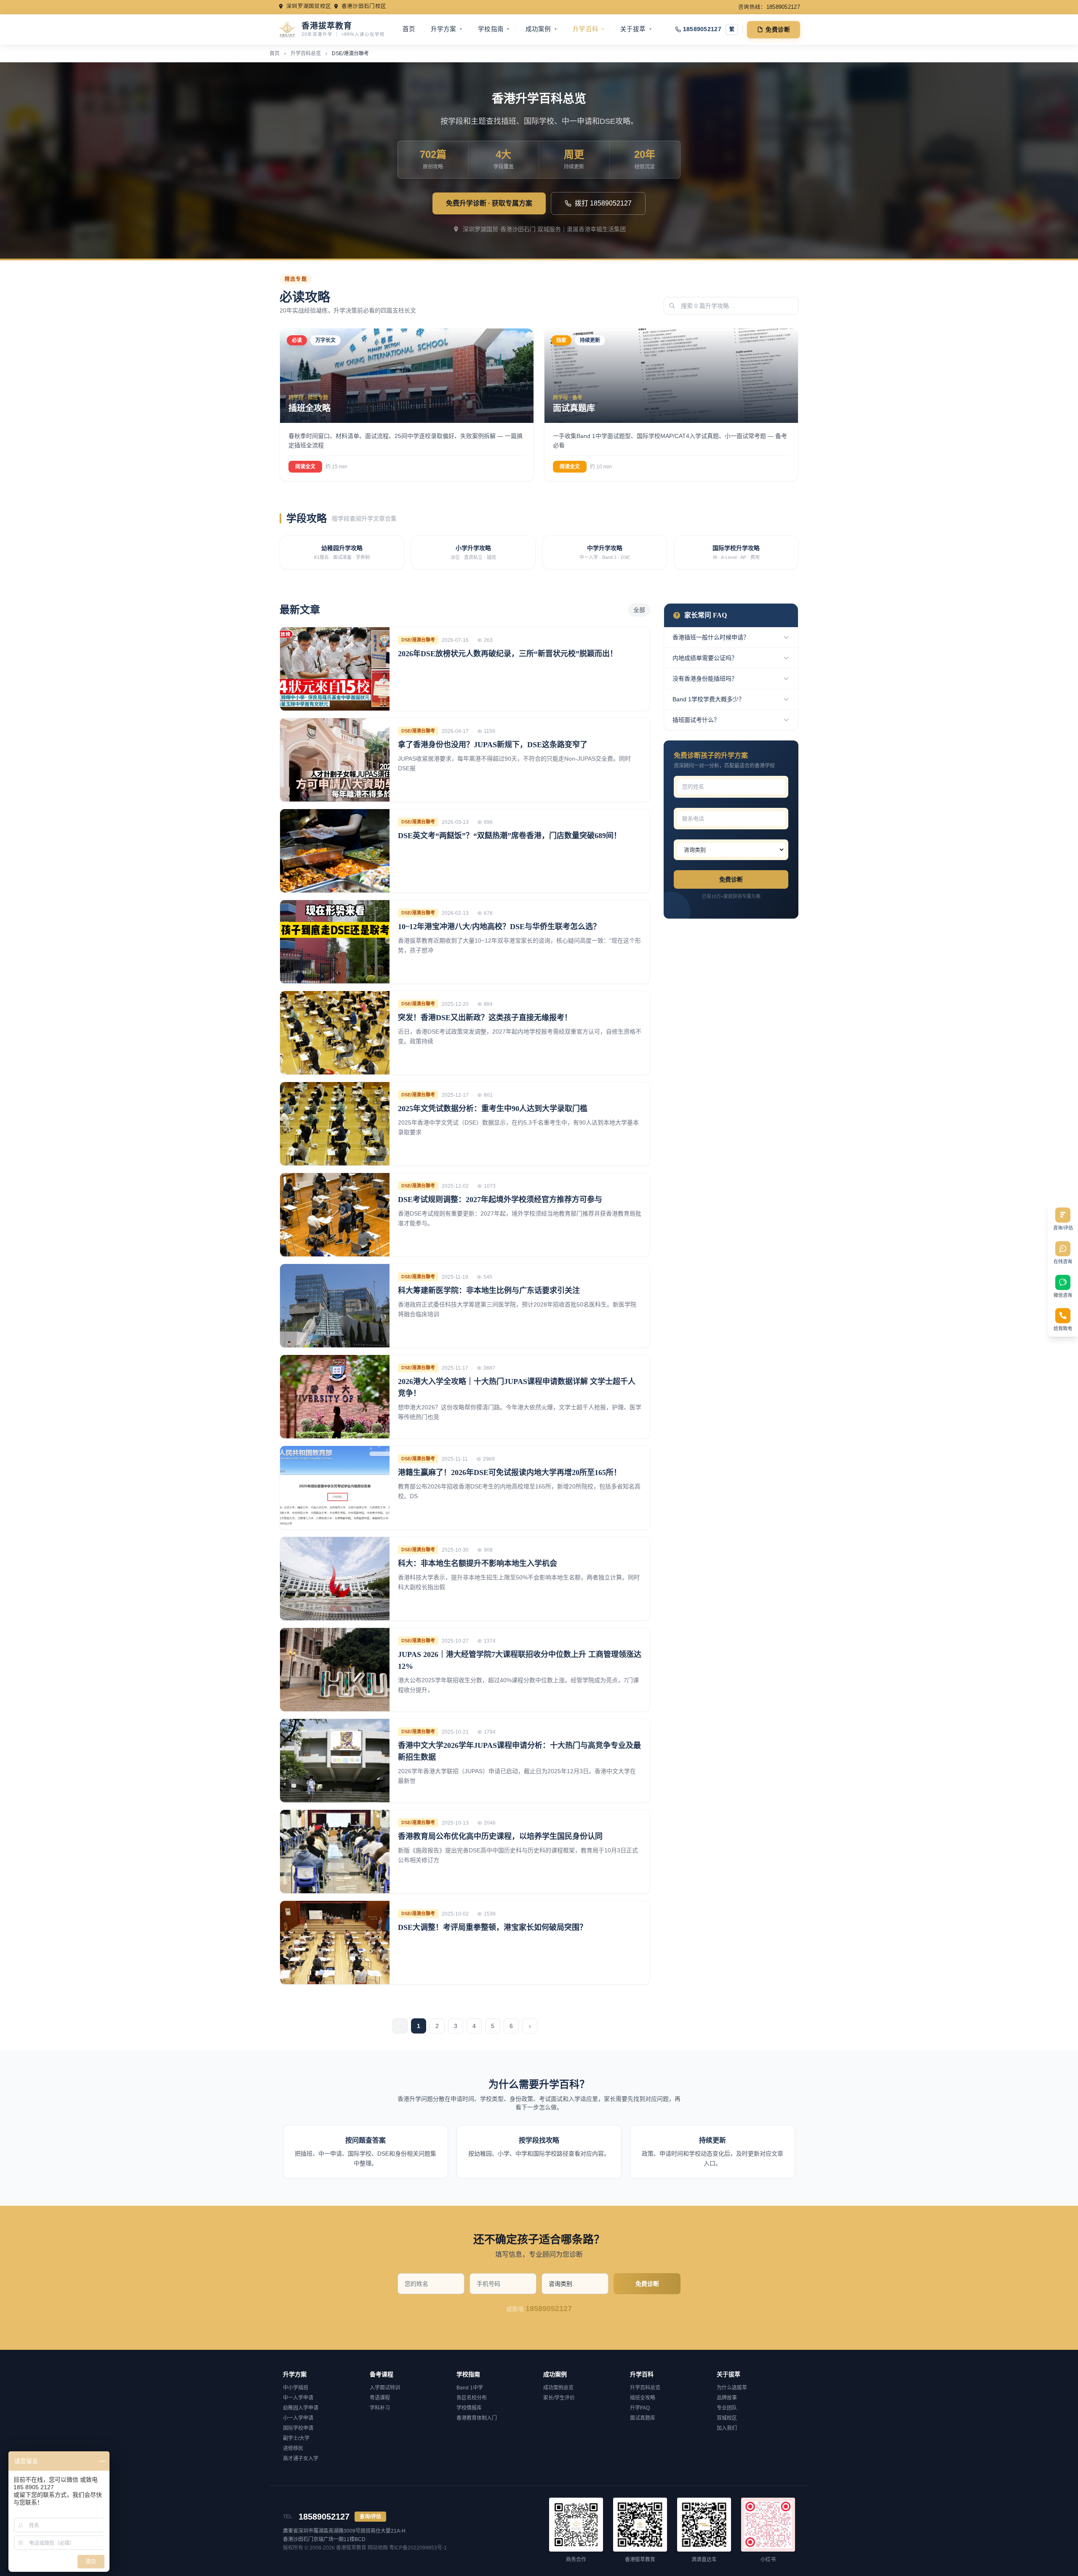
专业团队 (727, 2408)
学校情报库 (469, 2408)
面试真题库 (643, 2418)
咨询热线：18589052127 (769, 7)
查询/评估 (370, 2517)
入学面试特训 (385, 2388)
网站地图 (378, 2548)
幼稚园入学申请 (301, 2408)
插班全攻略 (643, 2398)
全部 (639, 610)
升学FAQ (640, 2408)
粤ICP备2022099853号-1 (418, 2548)
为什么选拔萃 (732, 2388)
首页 (409, 29)
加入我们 (727, 2428)
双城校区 (727, 2418)
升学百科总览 (306, 53)
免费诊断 (778, 29)
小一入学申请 (298, 2418)
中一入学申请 (298, 2398)
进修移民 (293, 2448)
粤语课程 (380, 2398)
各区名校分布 (472, 2398)
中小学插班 (296, 2388)
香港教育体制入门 (477, 2418)
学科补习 (380, 2408)
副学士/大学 (296, 2438)
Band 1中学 (470, 2388)
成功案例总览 (558, 2388)
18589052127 (702, 29)
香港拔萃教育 (351, 2548)
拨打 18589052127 (603, 203)
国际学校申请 (298, 2428)
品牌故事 (727, 2398)
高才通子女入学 (301, 2458)
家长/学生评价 (559, 2398)
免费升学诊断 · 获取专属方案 (489, 203)
